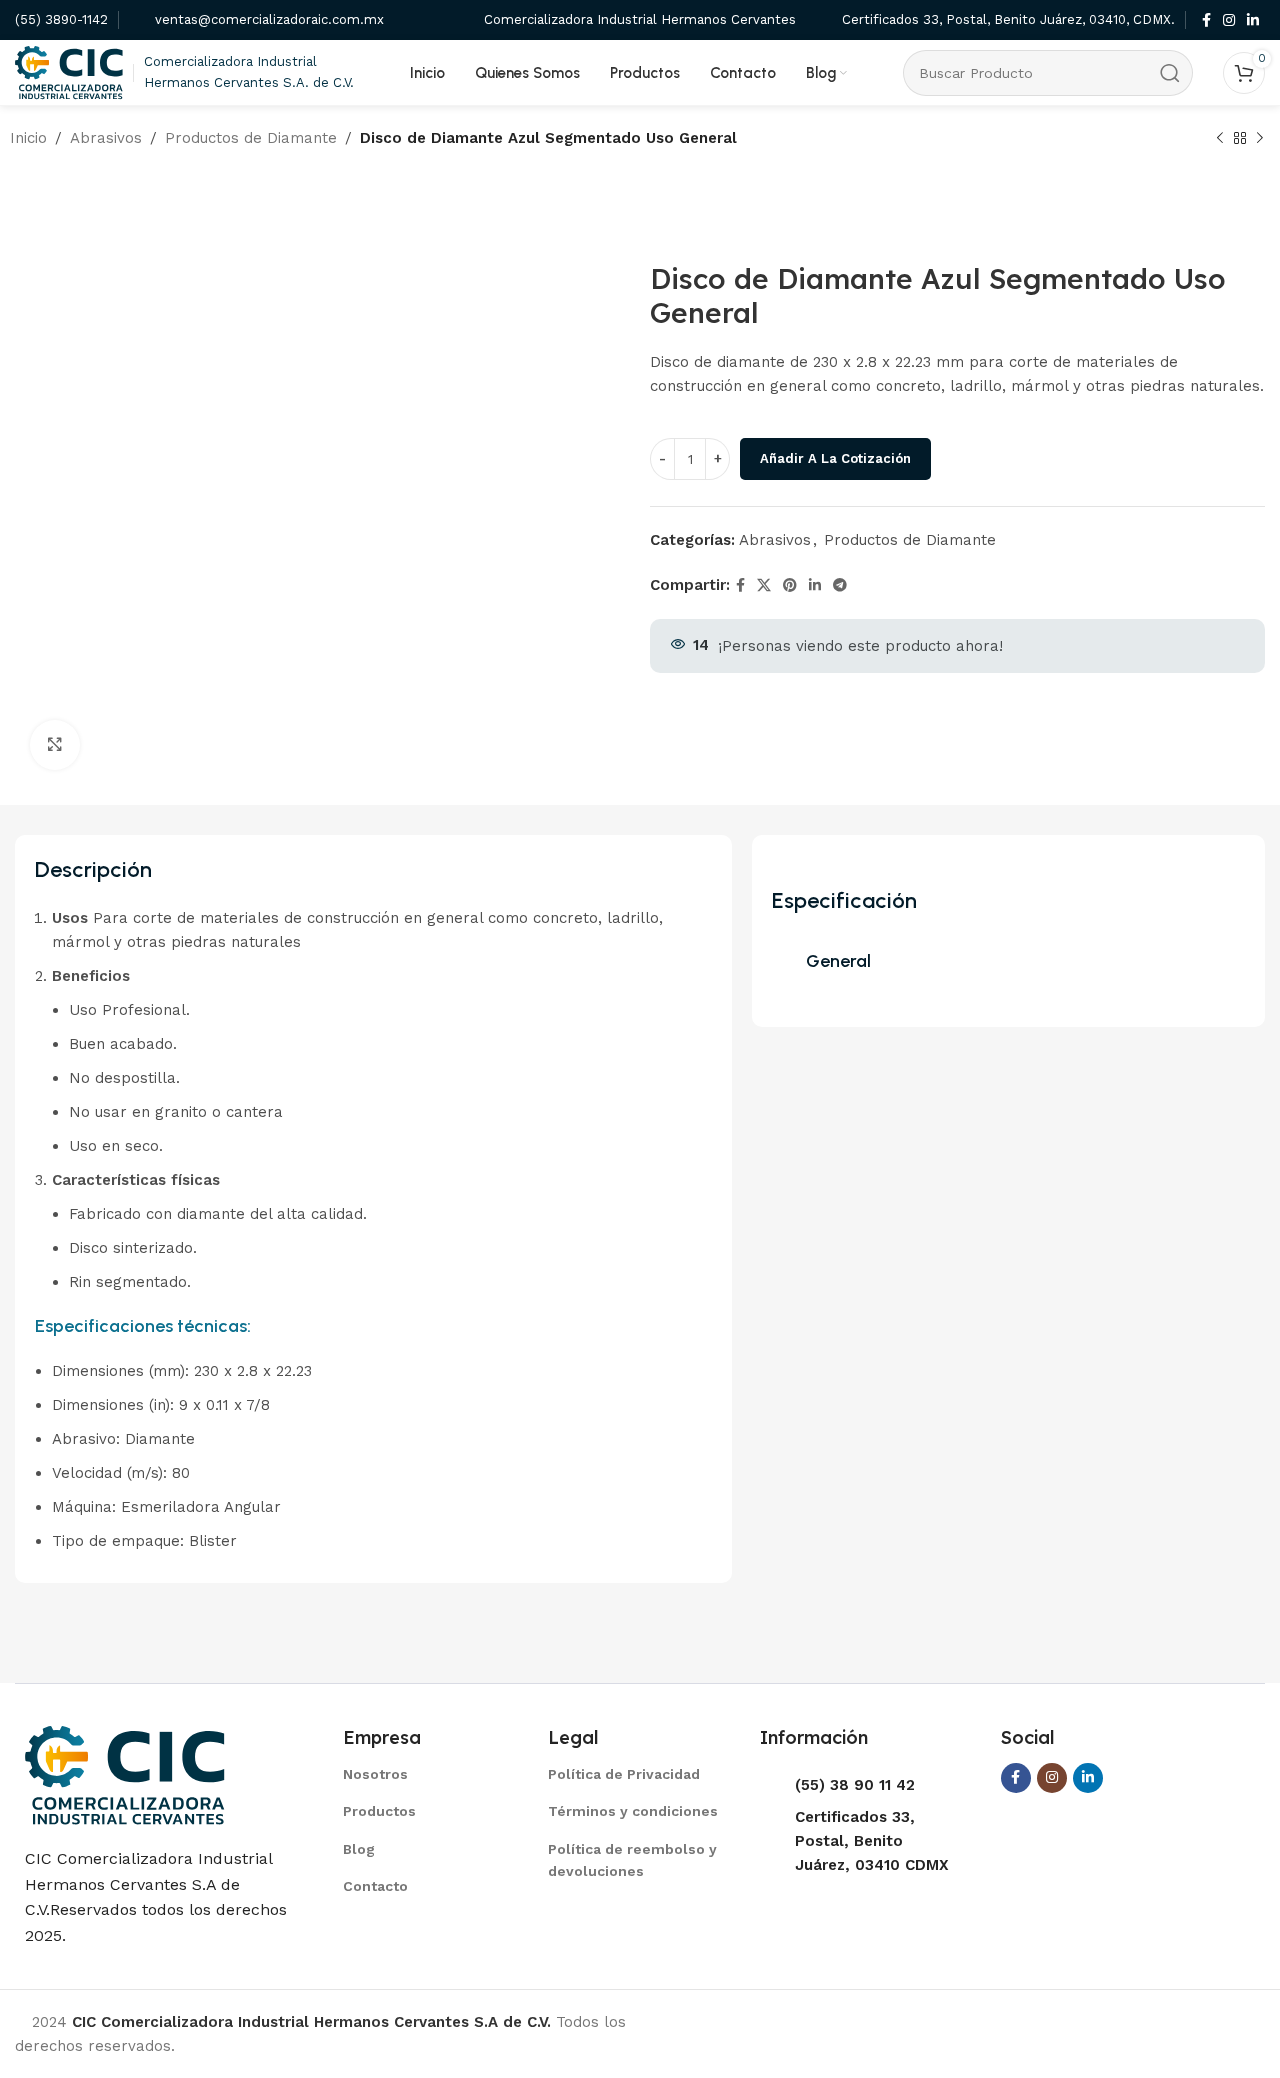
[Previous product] (1220, 139)
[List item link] (420, 1774)
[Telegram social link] (840, 585)
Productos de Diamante (251, 138)
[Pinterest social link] (790, 585)
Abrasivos (106, 138)
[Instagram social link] (1229, 20)
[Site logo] (69, 71)
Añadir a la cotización (835, 458)
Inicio (28, 138)
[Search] (1170, 73)
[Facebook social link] (1206, 20)
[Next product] (1260, 139)
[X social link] (764, 585)
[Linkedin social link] (1253, 20)
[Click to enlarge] (55, 745)
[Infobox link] (61, 20)
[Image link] (125, 1774)
